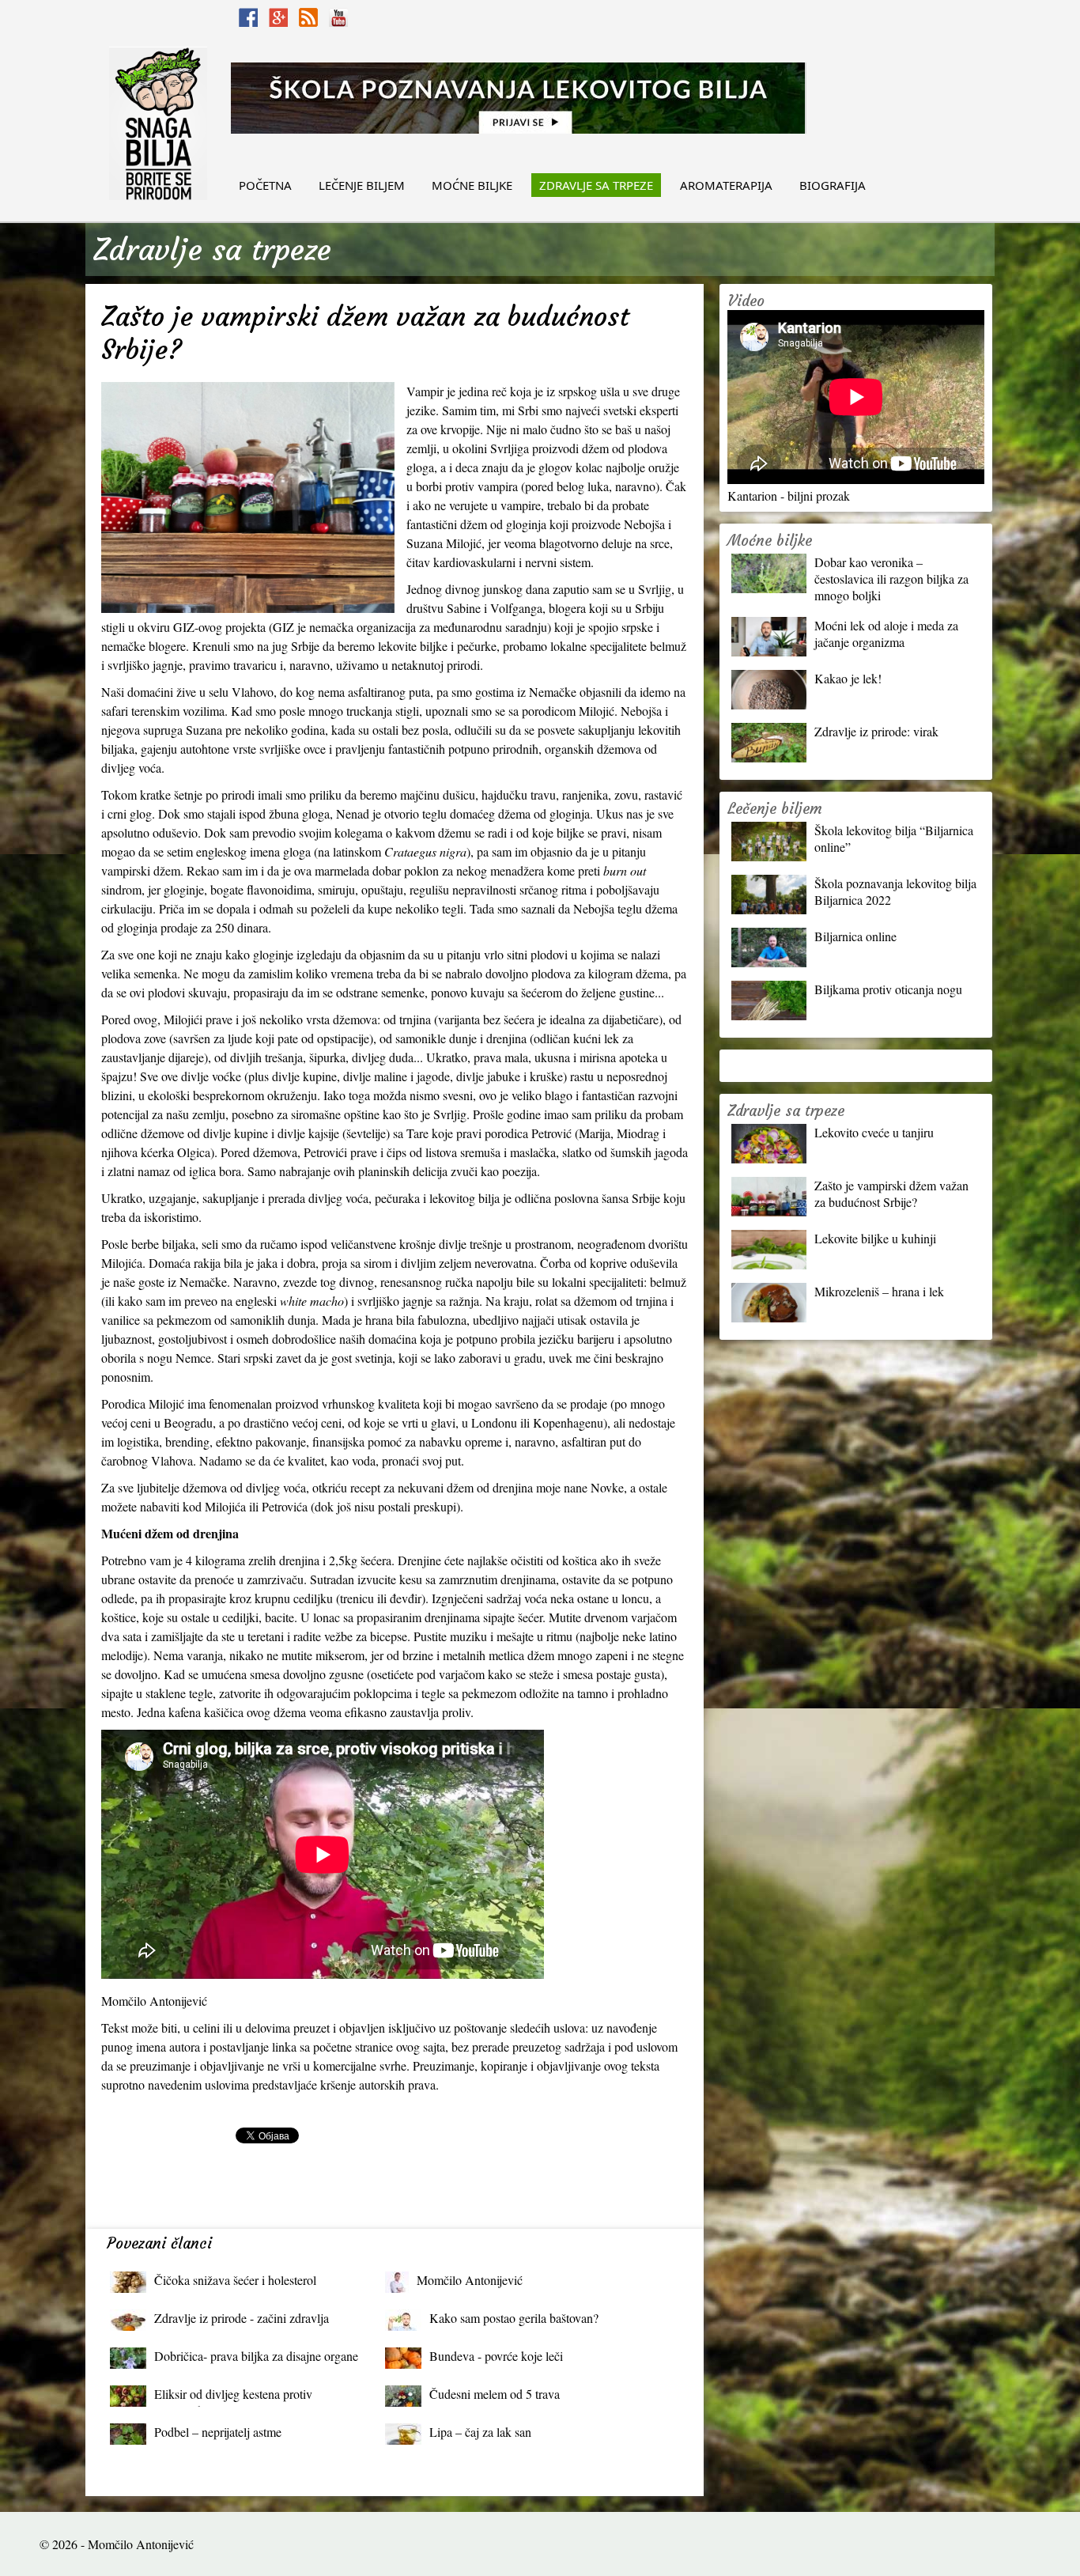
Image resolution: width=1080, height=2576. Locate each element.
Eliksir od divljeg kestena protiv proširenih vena (233, 2398)
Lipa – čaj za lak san (480, 2432)
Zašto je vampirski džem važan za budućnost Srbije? (891, 1193)
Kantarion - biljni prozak (789, 496)
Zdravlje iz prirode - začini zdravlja (242, 2318)
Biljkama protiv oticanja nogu (888, 989)
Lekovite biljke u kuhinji (875, 1238)
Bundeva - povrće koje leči (496, 2356)
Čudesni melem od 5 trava (495, 2394)
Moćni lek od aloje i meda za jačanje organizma (886, 634)
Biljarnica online (855, 936)
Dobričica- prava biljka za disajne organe (256, 2356)
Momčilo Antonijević (470, 2280)
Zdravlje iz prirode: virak (876, 731)
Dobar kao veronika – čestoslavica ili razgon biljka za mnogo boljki (891, 579)
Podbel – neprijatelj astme (218, 2432)
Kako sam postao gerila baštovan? (514, 2318)
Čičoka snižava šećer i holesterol (235, 2280)
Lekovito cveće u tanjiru (874, 1132)
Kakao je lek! (848, 678)
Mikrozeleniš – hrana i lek (879, 1291)
